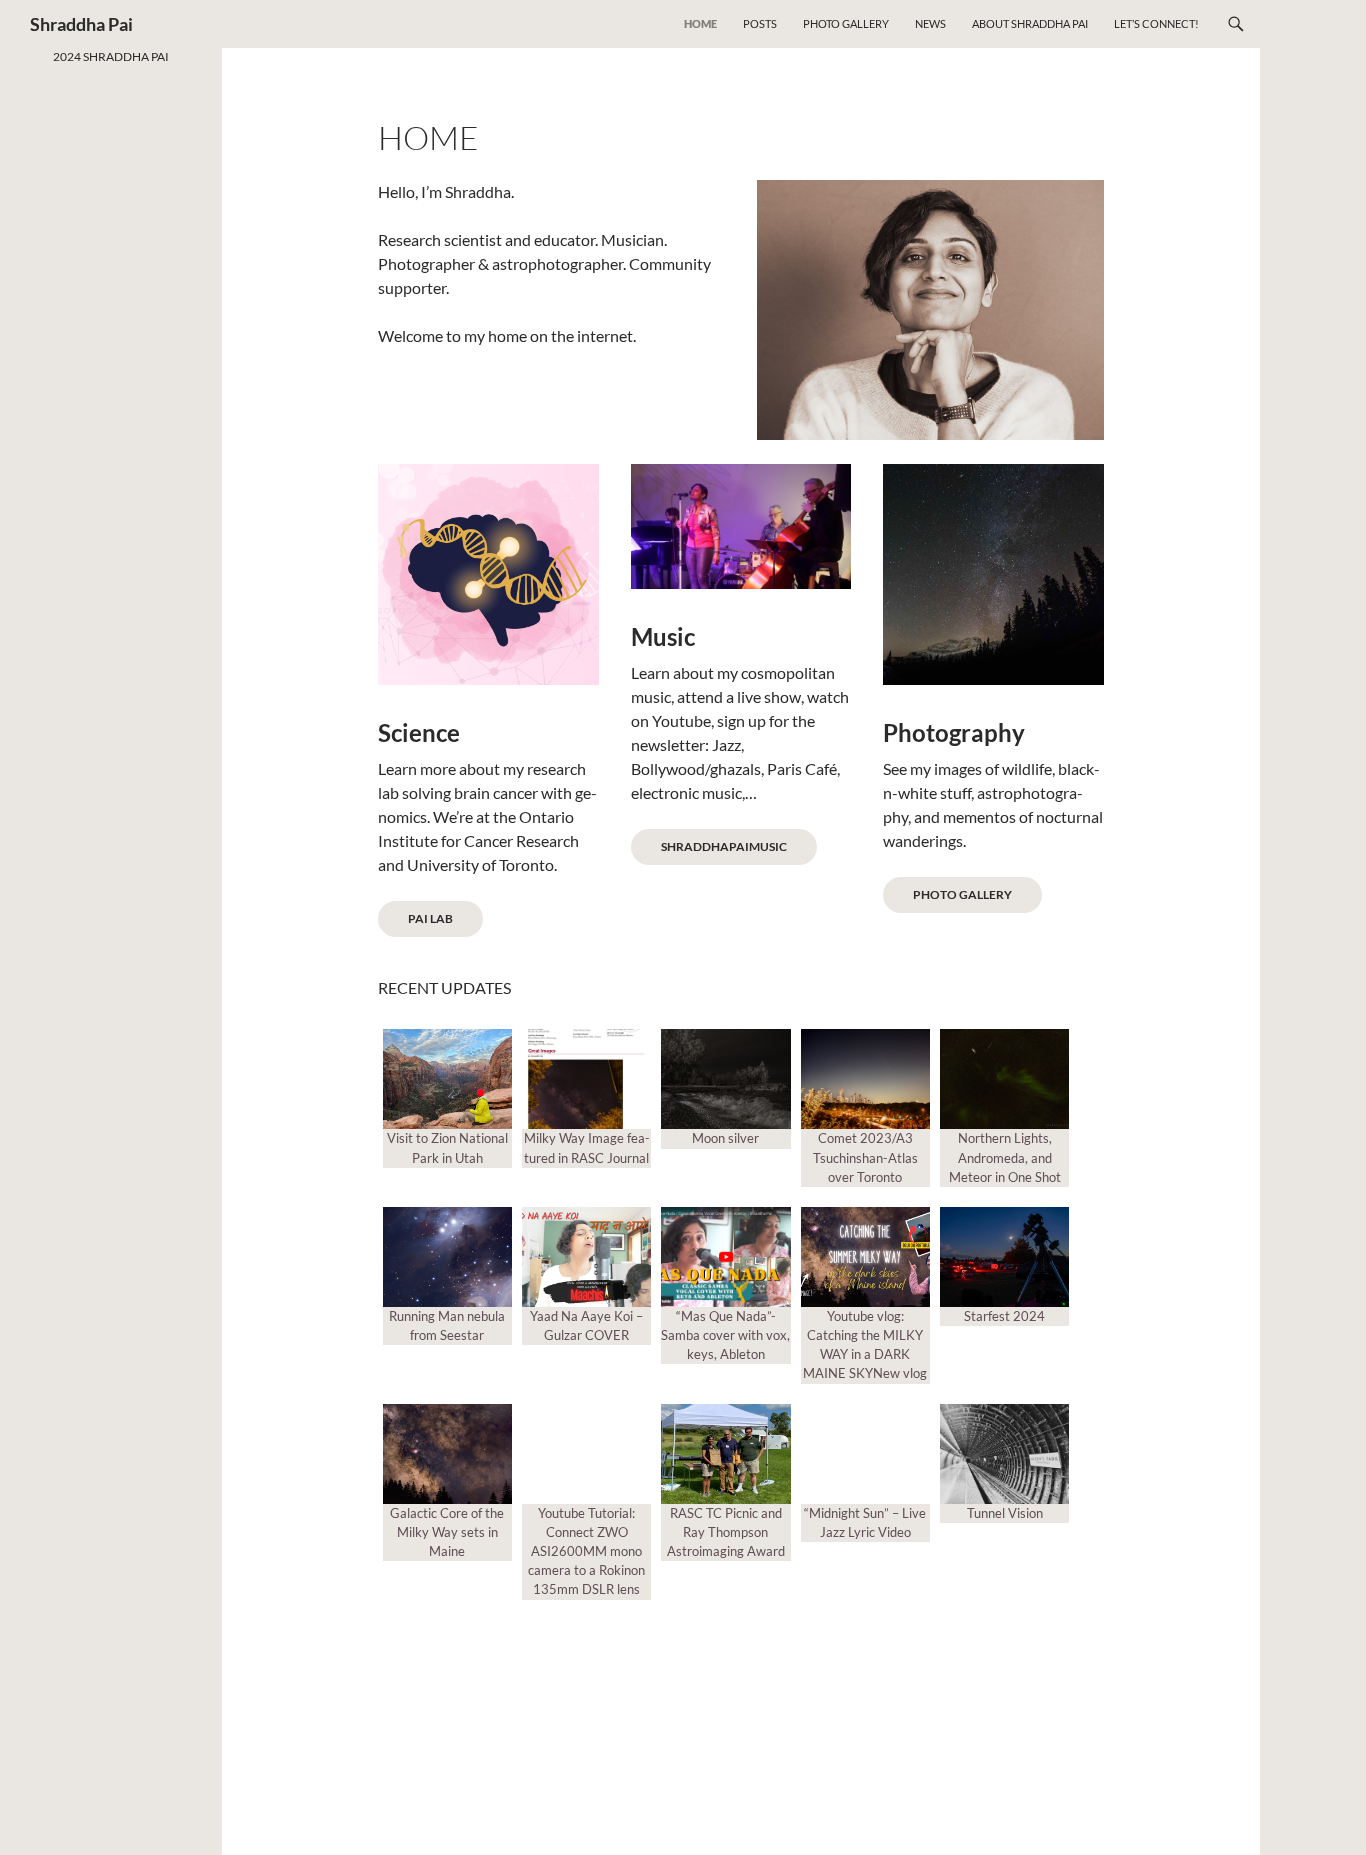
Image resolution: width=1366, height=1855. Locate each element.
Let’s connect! (1156, 23)
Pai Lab (430, 918)
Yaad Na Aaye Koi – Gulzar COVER (586, 1325)
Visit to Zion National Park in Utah (447, 1147)
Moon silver (725, 1138)
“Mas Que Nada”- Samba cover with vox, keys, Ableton (725, 1335)
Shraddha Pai (81, 24)
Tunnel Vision (1005, 1513)
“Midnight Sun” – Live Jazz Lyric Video (865, 1522)
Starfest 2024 (1004, 1316)
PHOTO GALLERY (962, 894)
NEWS (930, 23)
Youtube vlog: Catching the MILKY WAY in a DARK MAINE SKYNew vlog (865, 1345)
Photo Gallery (846, 23)
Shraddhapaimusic (724, 846)
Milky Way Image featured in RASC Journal (587, 1147)
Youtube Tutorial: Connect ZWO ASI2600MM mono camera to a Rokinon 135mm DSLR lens (586, 1551)
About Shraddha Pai (1030, 23)
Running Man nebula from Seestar (447, 1325)
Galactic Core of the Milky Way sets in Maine (447, 1532)
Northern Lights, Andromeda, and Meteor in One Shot (1005, 1157)
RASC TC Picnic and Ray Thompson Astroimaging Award (726, 1532)
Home (700, 23)
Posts (760, 23)
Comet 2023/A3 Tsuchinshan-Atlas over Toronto (865, 1157)
